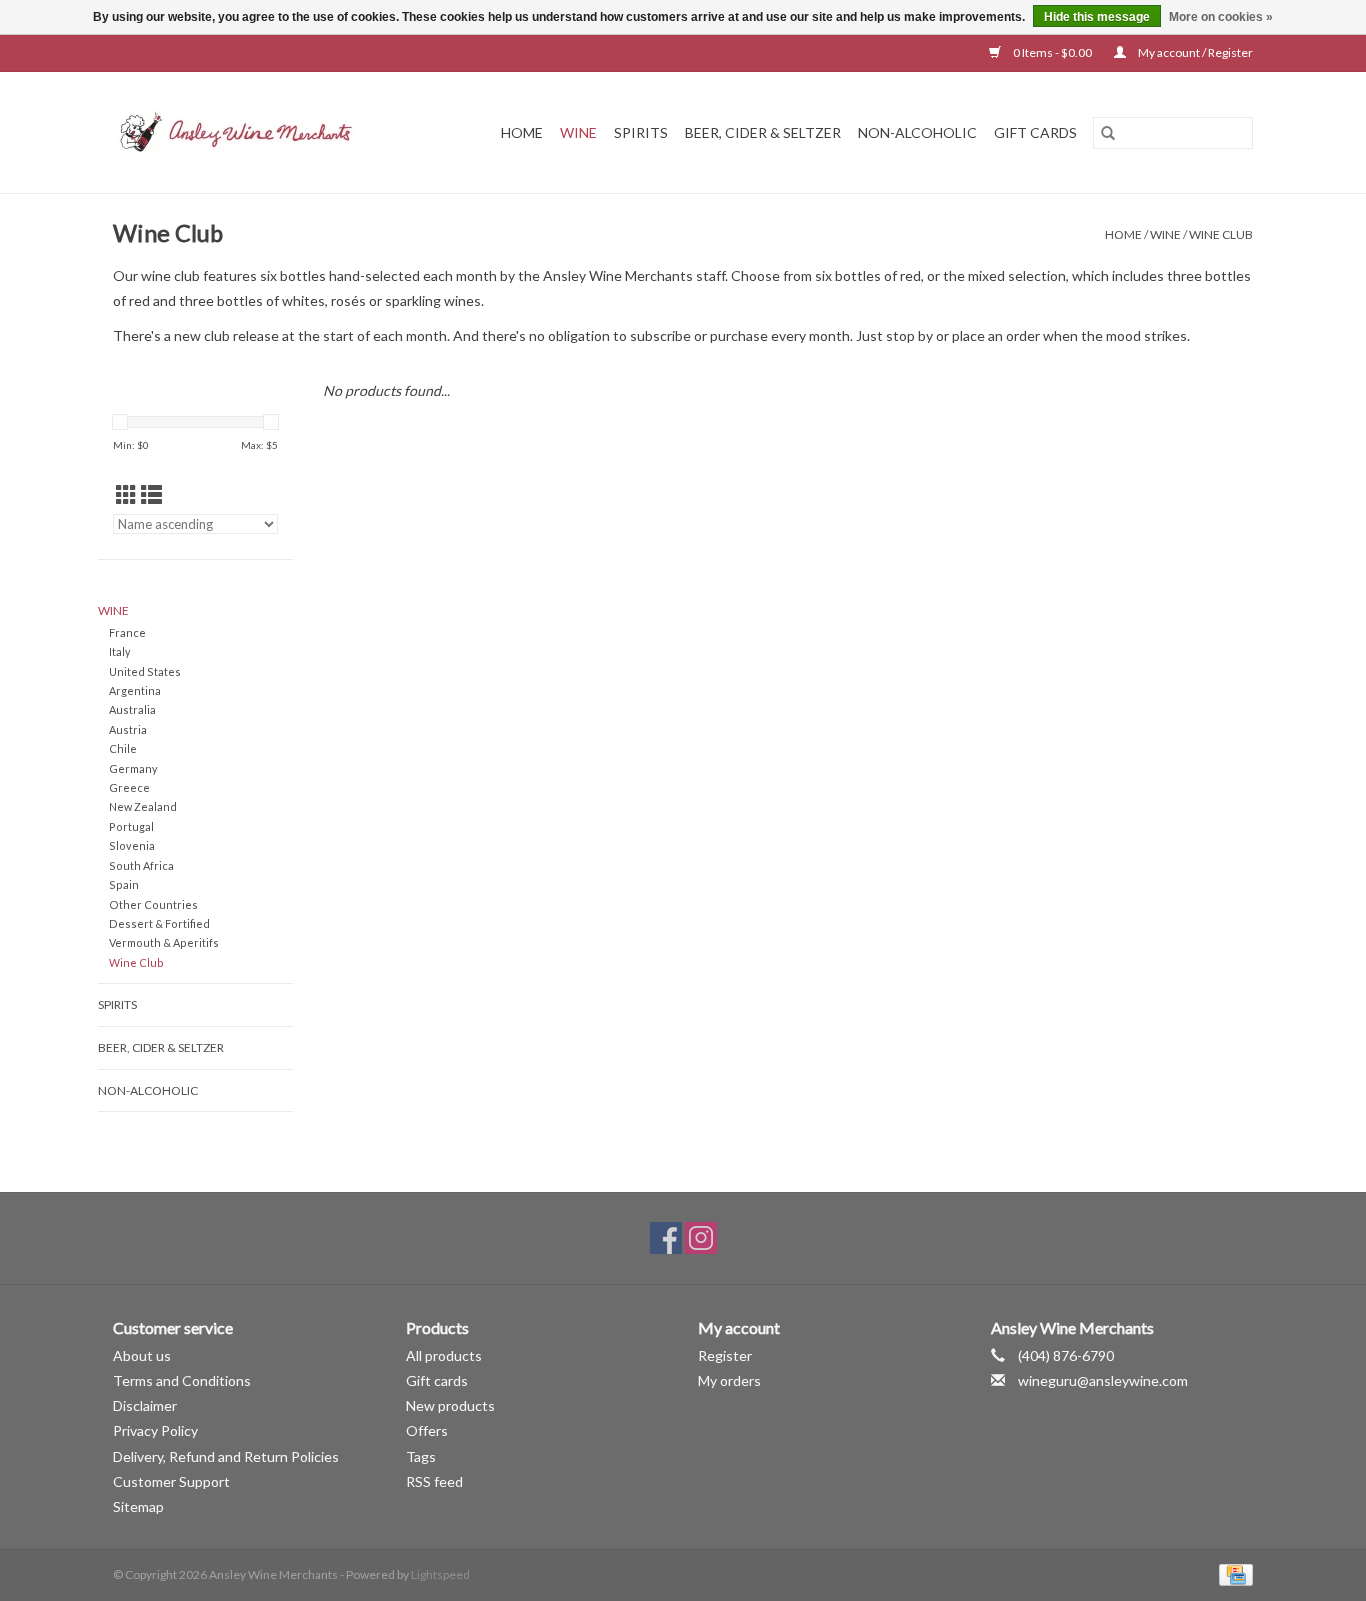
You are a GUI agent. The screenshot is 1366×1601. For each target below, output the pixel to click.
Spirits (641, 132)
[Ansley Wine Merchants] (252, 132)
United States (145, 671)
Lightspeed (440, 1574)
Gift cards (1035, 132)
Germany (133, 768)
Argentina (135, 690)
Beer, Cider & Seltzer (763, 132)
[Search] (1108, 133)
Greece (129, 787)
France (127, 632)
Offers (427, 1430)
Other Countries (153, 904)
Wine (578, 132)
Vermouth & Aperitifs (164, 942)
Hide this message (1097, 17)
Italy (120, 651)
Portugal (131, 826)
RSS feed (434, 1481)
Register (725, 1355)
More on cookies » (1221, 17)
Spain (124, 884)
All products (444, 1355)
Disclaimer (145, 1405)
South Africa (141, 865)
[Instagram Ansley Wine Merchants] (701, 1238)
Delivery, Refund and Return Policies (226, 1456)
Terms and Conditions (182, 1380)
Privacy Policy (155, 1430)
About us (142, 1355)
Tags (421, 1456)
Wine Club (1221, 234)
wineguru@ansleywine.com (1103, 1380)
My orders (729, 1380)
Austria (128, 729)
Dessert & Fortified (159, 923)
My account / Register (1194, 52)
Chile (123, 748)
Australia (132, 709)
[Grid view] (126, 494)
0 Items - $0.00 (1052, 52)
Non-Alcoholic (917, 132)
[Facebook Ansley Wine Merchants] (666, 1238)
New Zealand (143, 806)
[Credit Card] (1232, 1573)
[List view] (151, 494)
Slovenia (132, 845)
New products (450, 1405)
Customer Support (171, 1481)
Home (522, 132)
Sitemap (138, 1506)
